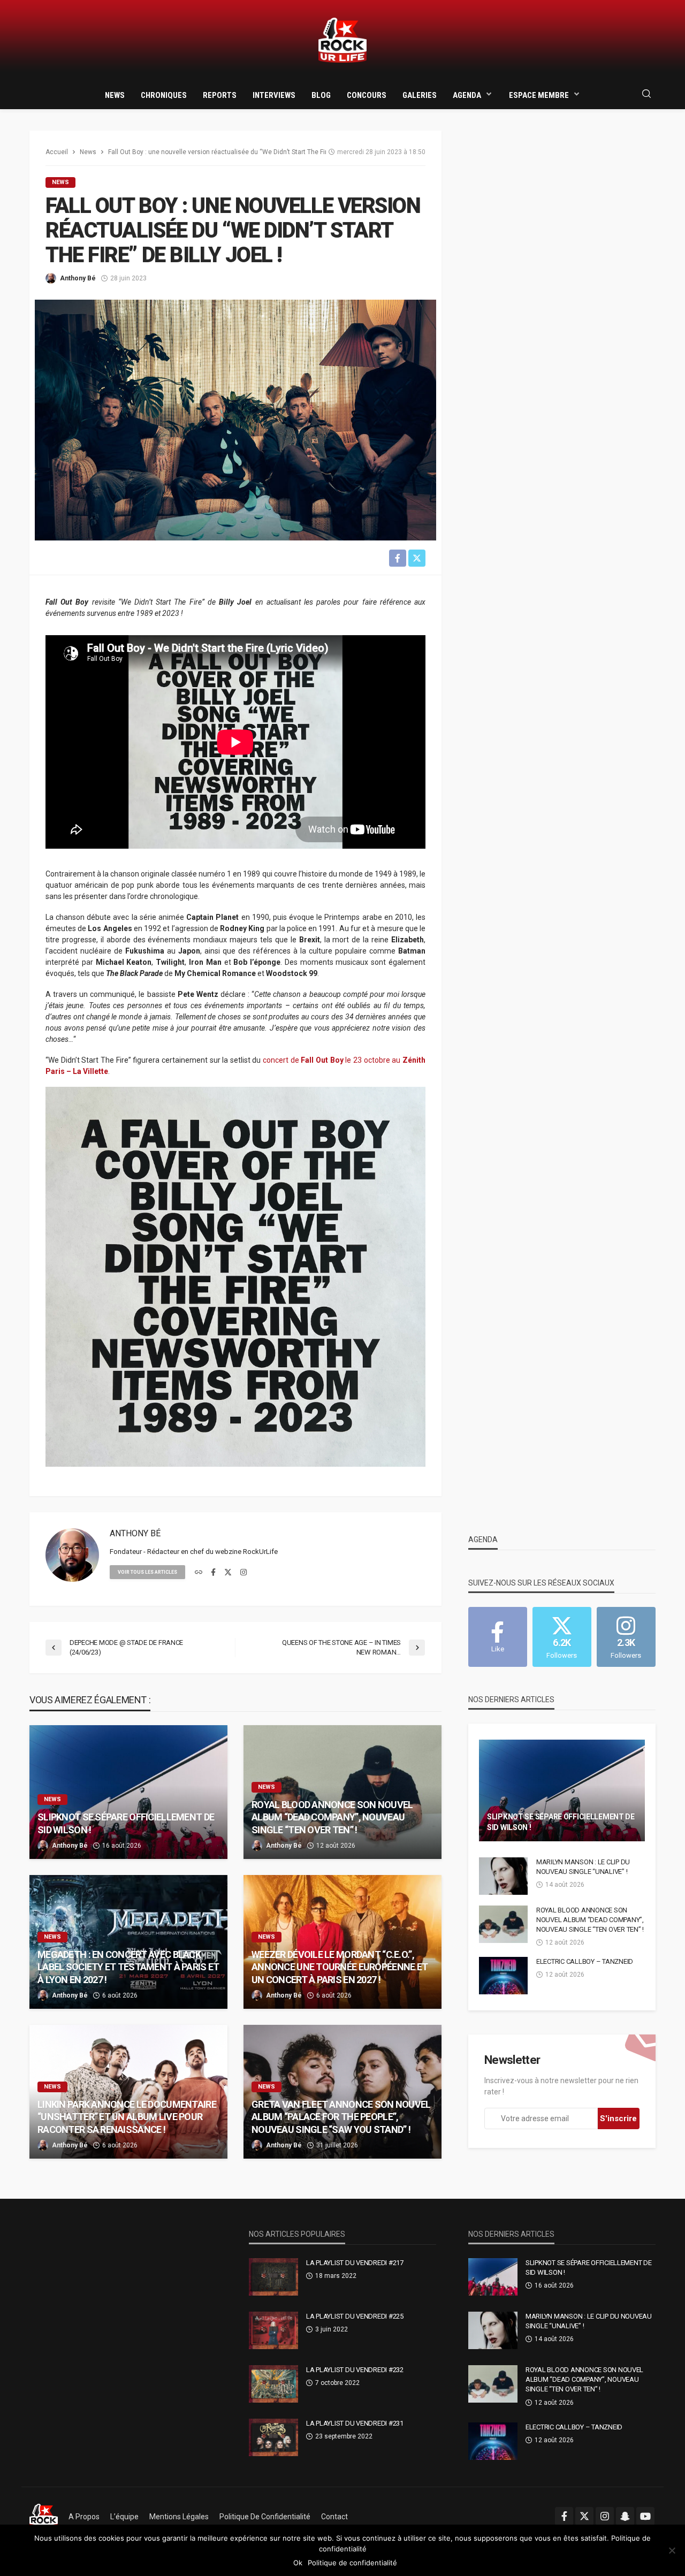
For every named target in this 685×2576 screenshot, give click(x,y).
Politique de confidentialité (265, 2517)
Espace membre (539, 95)
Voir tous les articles (147, 1572)
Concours (367, 95)
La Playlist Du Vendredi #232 (355, 2370)
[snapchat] (625, 2516)
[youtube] (645, 2516)
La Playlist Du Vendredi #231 (355, 2423)
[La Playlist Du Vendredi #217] (273, 2277)
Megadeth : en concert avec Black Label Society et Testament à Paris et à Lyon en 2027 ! (128, 1967)
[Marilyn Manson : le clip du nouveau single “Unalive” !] (503, 1876)
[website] (199, 1573)
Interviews (274, 95)
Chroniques (164, 95)
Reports (220, 95)
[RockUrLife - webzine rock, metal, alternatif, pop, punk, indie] (342, 40)
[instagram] (243, 1573)
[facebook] (213, 1573)
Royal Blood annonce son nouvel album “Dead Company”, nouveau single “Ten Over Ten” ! (332, 1817)
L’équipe (124, 2517)
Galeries (420, 95)
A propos (84, 2517)
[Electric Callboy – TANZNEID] (503, 1976)
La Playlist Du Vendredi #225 (355, 2316)
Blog (321, 95)
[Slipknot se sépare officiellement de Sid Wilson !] (128, 1792)
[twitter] (228, 1573)
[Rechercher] (646, 94)
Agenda (467, 95)
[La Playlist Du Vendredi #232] (273, 2384)
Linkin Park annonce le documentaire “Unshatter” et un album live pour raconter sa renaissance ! (127, 2117)
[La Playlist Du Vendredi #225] (273, 2330)
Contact (334, 2517)
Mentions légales (179, 2517)
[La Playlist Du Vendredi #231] (273, 2437)
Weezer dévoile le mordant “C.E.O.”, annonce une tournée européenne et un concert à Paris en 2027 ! (340, 1967)
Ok (298, 2563)
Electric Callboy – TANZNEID (585, 1961)
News (115, 95)
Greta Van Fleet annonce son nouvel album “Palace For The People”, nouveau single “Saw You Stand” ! (341, 2117)
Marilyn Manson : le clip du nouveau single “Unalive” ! (583, 1867)
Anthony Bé (78, 278)
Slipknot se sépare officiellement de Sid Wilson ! (126, 1823)
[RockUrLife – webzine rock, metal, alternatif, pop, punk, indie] (44, 2517)
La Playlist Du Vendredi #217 (355, 2263)
